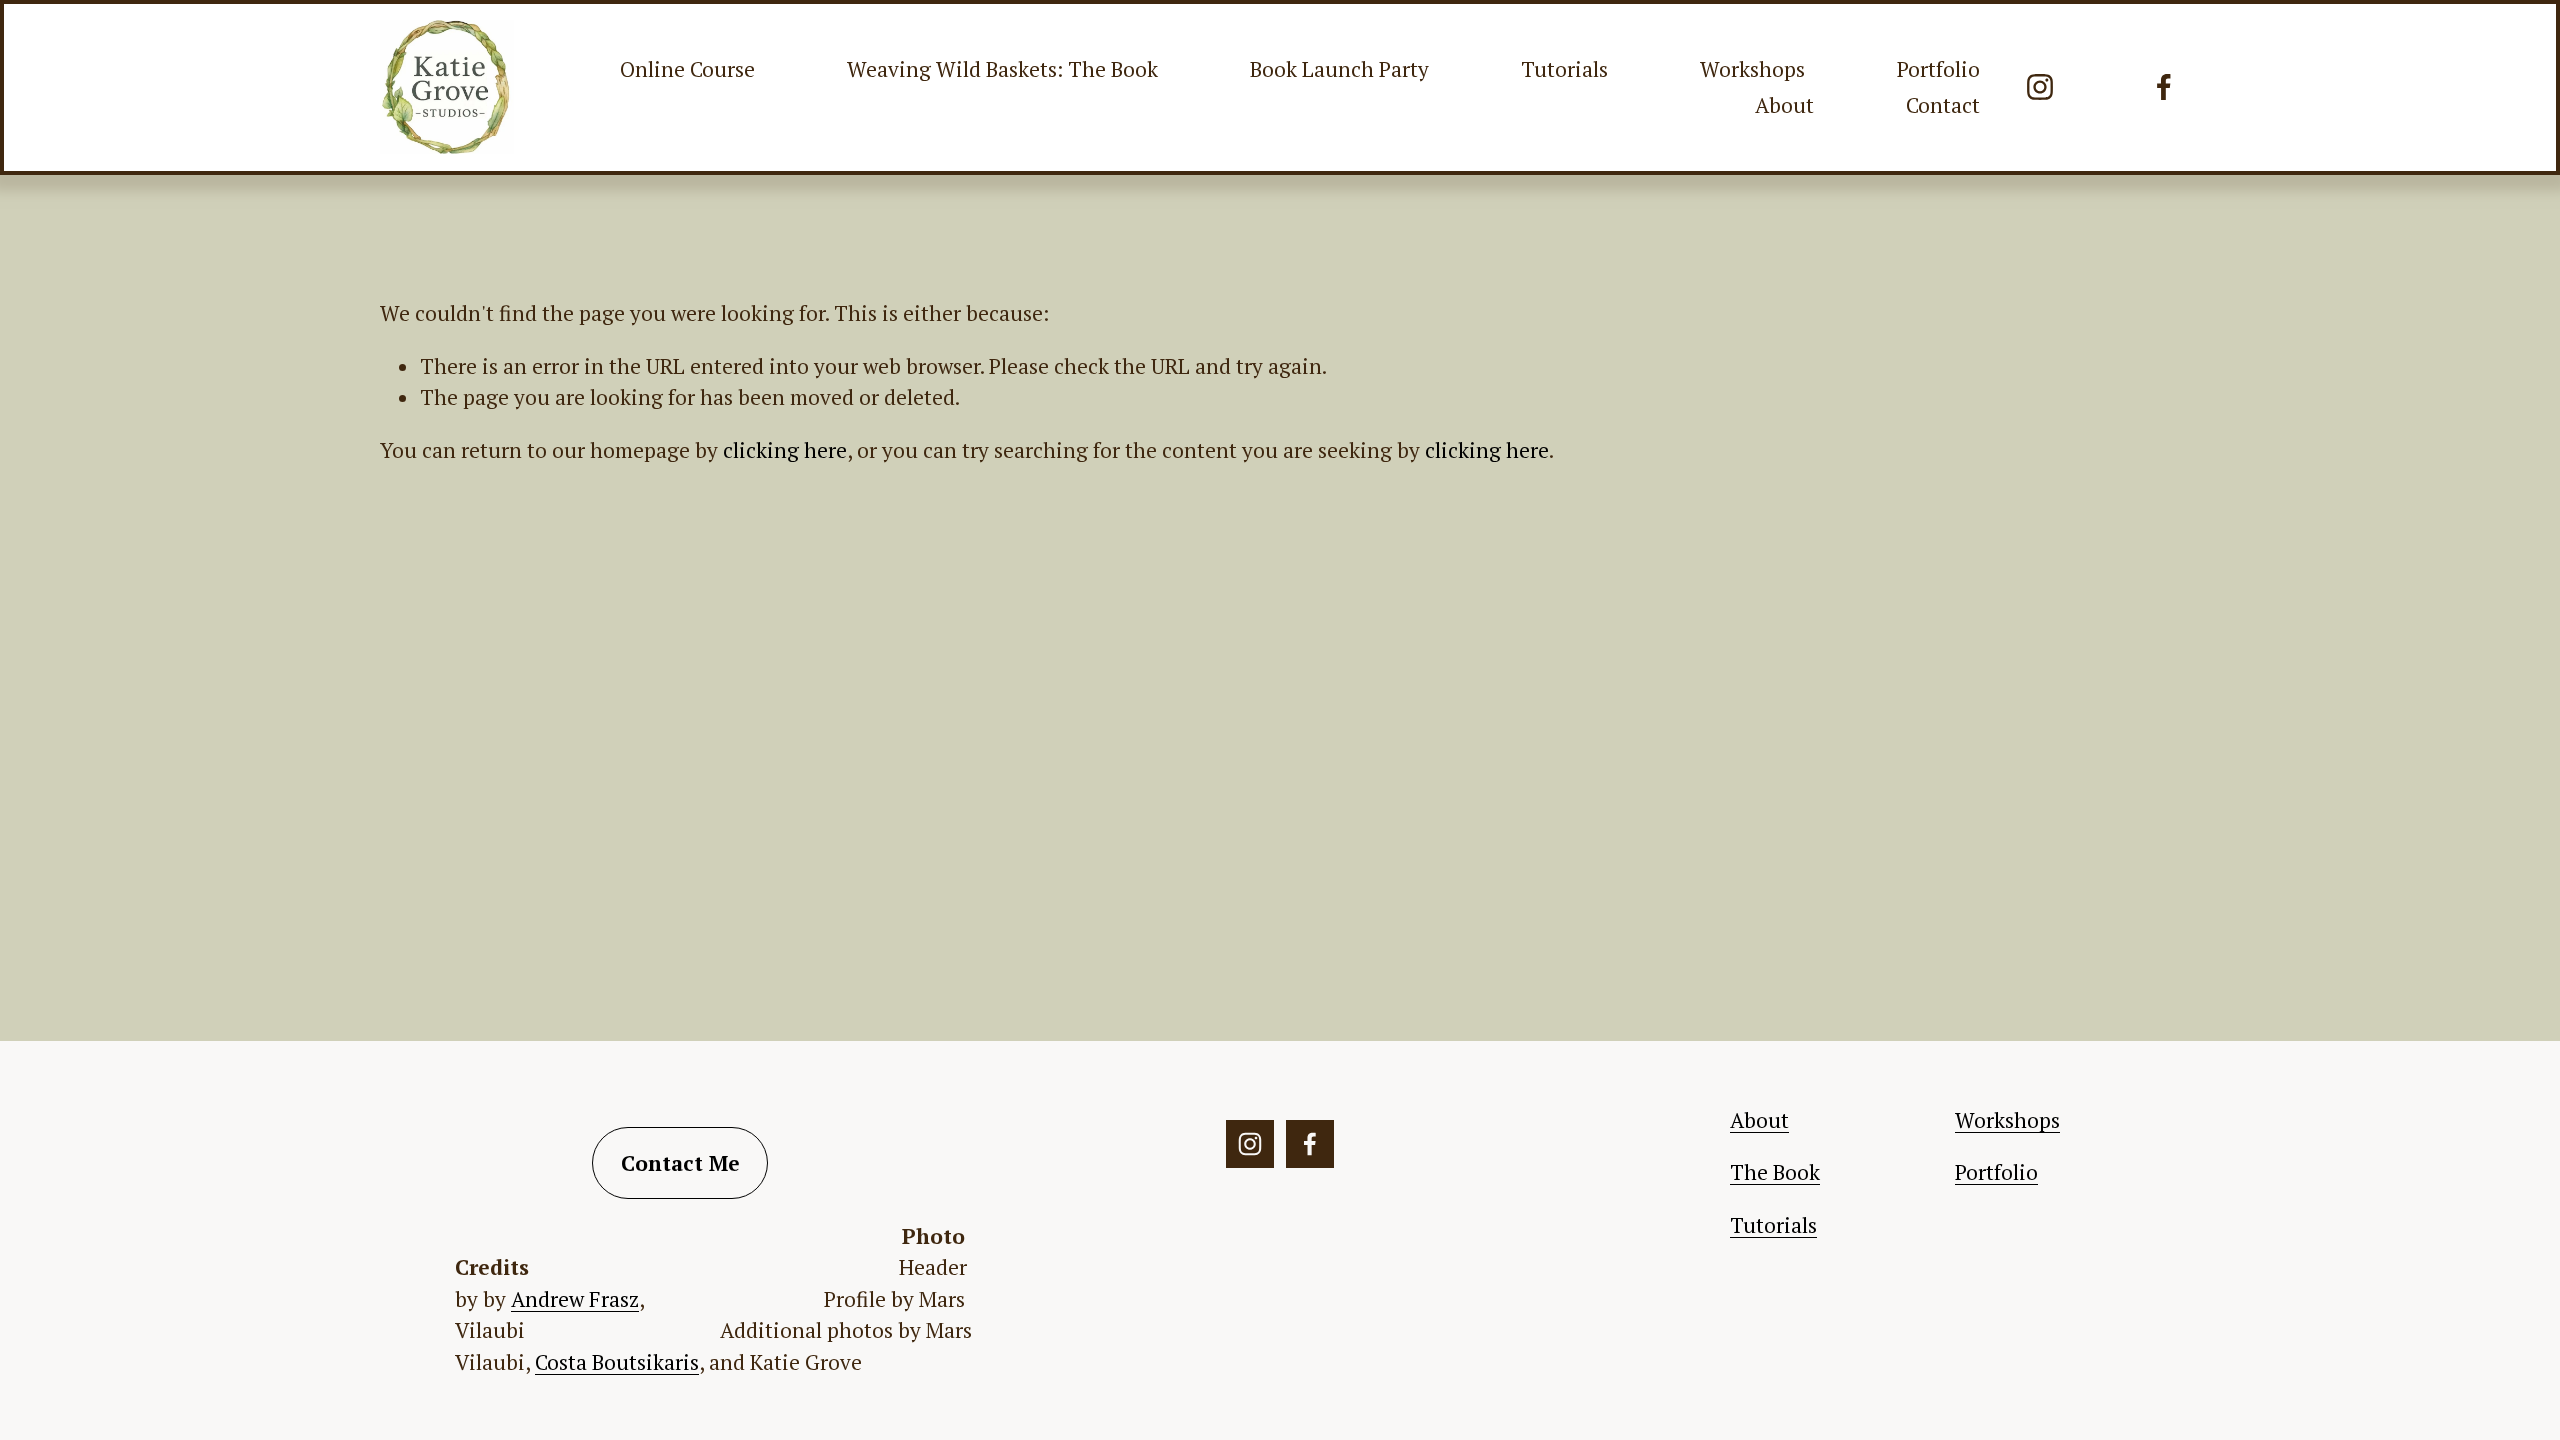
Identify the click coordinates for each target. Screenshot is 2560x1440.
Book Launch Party (1339, 69)
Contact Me (680, 1163)
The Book (1775, 1172)
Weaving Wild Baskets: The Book (1002, 69)
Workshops (1752, 69)
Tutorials (1564, 69)
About (1784, 105)
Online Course (687, 69)
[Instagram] (2040, 87)
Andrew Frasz (575, 1299)
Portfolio (1938, 69)
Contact (1943, 105)
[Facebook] (2164, 87)
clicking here (785, 450)
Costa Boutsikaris (617, 1362)
